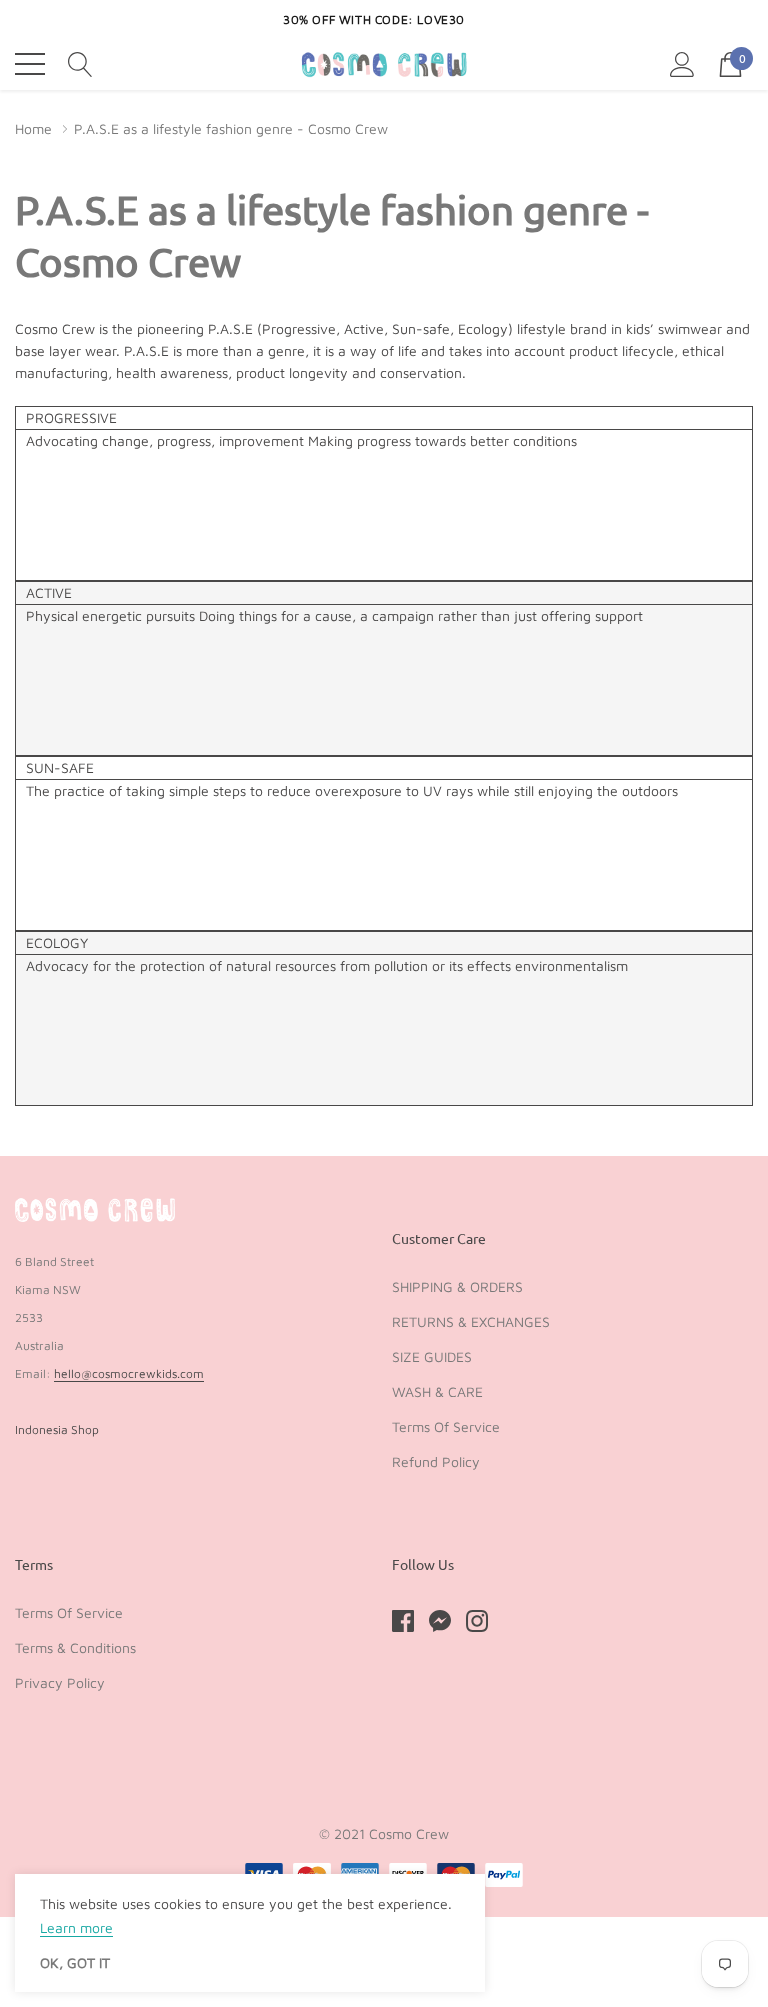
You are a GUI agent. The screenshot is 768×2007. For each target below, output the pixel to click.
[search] (80, 63)
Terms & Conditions (75, 1647)
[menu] (30, 64)
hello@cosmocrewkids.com (129, 1373)
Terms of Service (446, 1426)
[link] (95, 1210)
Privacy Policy (60, 1682)
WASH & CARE (437, 1391)
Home (33, 128)
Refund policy (436, 1461)
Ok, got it (75, 1963)
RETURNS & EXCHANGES (471, 1321)
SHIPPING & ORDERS (457, 1286)
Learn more (76, 1927)
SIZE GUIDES (432, 1356)
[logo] (384, 64)
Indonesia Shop (57, 1429)
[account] (682, 63)
